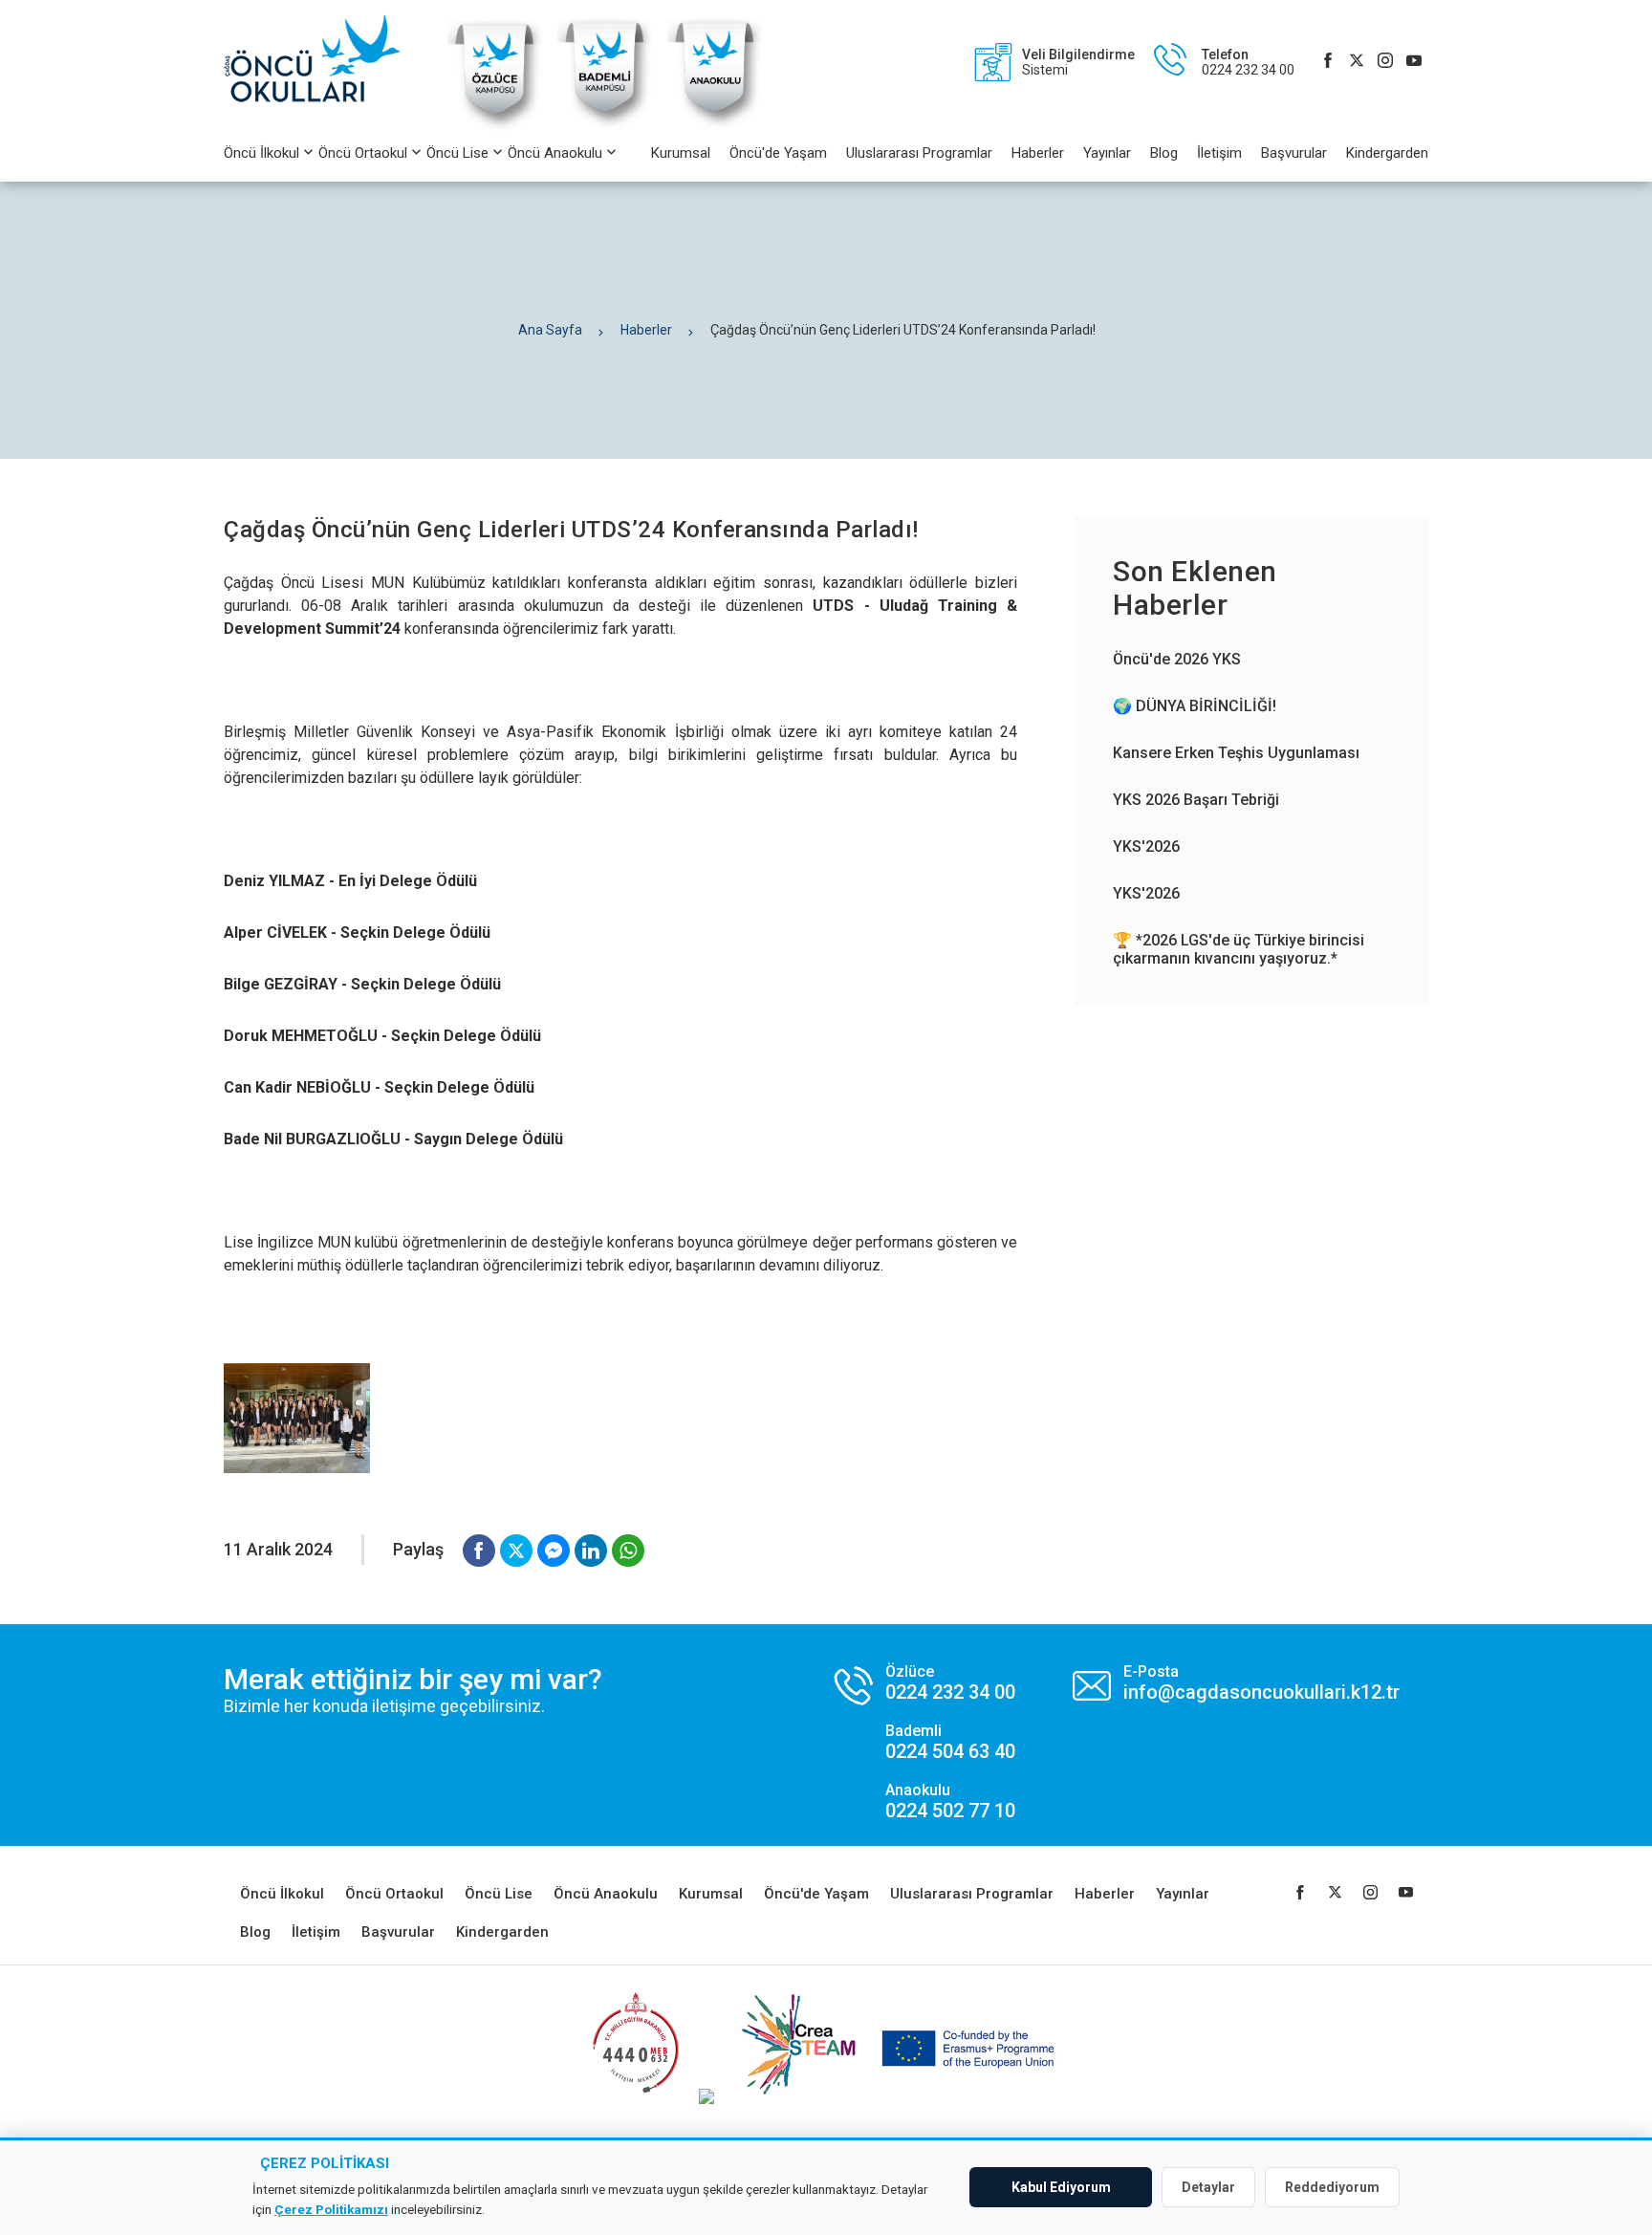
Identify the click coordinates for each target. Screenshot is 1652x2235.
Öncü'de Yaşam (778, 153)
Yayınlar (1107, 153)
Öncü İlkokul (261, 153)
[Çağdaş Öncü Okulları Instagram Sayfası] (1385, 62)
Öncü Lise (457, 153)
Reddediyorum (1332, 2187)
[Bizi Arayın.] (925, 1742)
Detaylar (1208, 2187)
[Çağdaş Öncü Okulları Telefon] (1215, 62)
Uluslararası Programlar (919, 153)
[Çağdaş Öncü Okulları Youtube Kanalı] (1414, 62)
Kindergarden (1387, 153)
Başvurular (1294, 153)
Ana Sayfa (550, 330)
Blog (1164, 153)
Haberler (1038, 153)
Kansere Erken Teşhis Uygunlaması (1236, 753)
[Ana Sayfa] (321, 62)
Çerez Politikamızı (331, 2209)
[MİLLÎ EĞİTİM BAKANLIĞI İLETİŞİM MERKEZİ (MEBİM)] (635, 2099)
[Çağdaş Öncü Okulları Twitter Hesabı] (1357, 62)
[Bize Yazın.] (1236, 1683)
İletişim (1219, 153)
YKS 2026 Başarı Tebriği (1196, 800)
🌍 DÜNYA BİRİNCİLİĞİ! (1195, 706)
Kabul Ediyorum (1061, 2187)
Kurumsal (681, 153)
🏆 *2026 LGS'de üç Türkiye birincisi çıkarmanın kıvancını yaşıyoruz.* (1239, 949)
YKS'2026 (1146, 846)
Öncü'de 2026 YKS (1177, 659)
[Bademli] (605, 129)
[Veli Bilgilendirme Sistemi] (1045, 62)
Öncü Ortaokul (363, 153)
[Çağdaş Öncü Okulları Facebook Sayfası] (1328, 62)
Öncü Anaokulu (555, 153)
